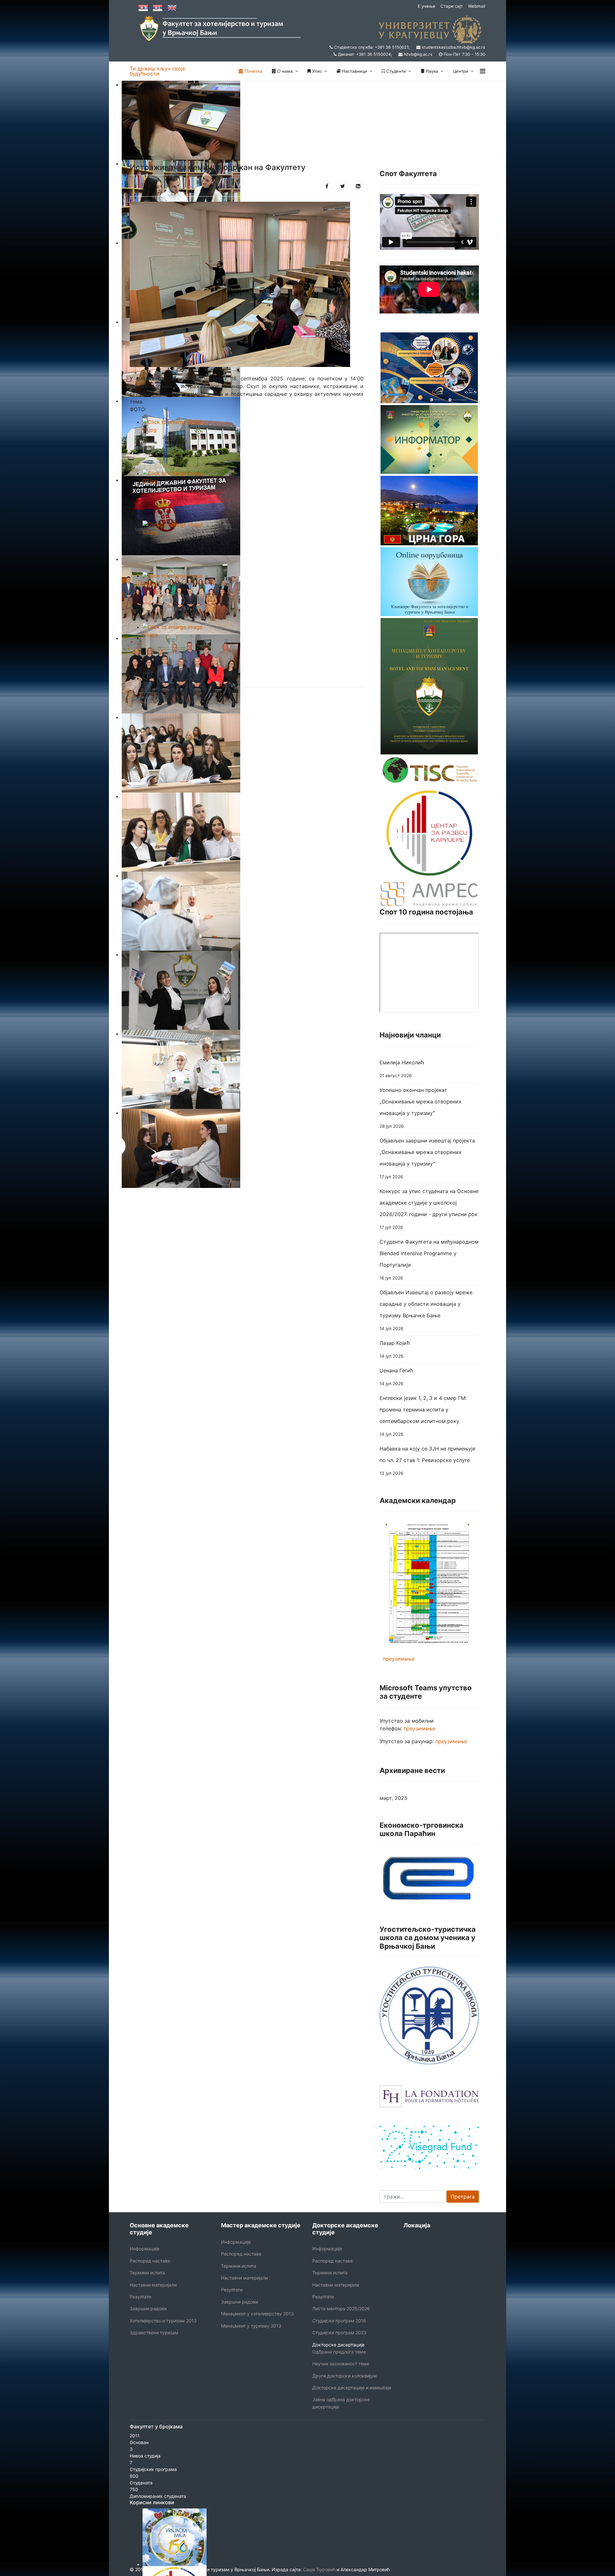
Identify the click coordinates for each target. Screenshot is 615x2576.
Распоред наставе (150, 2261)
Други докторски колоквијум (344, 2376)
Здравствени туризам (154, 2332)
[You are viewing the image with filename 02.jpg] (253, 495)
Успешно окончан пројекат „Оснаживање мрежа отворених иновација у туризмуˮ (421, 1108)
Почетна (253, 71)
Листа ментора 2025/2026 (341, 2308)
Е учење (426, 6)
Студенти (395, 71)
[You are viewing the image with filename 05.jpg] (253, 649)
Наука (431, 71)
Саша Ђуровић (319, 2569)
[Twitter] (342, 186)
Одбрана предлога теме (339, 2352)
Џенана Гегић (396, 1377)
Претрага (463, 2197)
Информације (145, 2249)
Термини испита (147, 2273)
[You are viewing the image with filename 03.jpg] (253, 546)
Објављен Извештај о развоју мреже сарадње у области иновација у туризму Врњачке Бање (426, 1310)
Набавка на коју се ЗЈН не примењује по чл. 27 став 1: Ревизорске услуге (427, 1461)
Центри (461, 71)
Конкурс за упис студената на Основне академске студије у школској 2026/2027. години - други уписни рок (429, 1209)
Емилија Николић (402, 1069)
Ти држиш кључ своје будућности (157, 71)
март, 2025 (394, 1798)
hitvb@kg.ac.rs (418, 54)
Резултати (140, 2297)
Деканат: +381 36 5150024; (365, 54)
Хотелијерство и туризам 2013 (163, 2321)
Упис (316, 71)
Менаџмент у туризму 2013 (251, 2326)
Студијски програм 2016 (339, 2321)
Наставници (354, 71)
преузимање (399, 1659)
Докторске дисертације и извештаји (352, 2388)
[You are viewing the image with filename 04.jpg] (253, 597)
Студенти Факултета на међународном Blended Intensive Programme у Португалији (429, 1260)
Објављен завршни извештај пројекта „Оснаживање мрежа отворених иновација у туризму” (427, 1158)
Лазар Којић (395, 1349)
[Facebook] (327, 186)
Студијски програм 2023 (339, 2332)
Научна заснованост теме (341, 2364)
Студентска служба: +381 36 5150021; (372, 47)
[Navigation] (483, 71)
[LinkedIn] (358, 186)
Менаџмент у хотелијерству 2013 (257, 2314)
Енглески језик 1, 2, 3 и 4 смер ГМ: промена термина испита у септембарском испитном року (423, 1416)
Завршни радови (148, 2308)
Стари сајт (452, 6)
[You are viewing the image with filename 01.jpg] (253, 444)
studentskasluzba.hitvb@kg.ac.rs (454, 47)
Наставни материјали (153, 2285)
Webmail (477, 6)
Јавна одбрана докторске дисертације (341, 2403)
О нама (284, 71)
